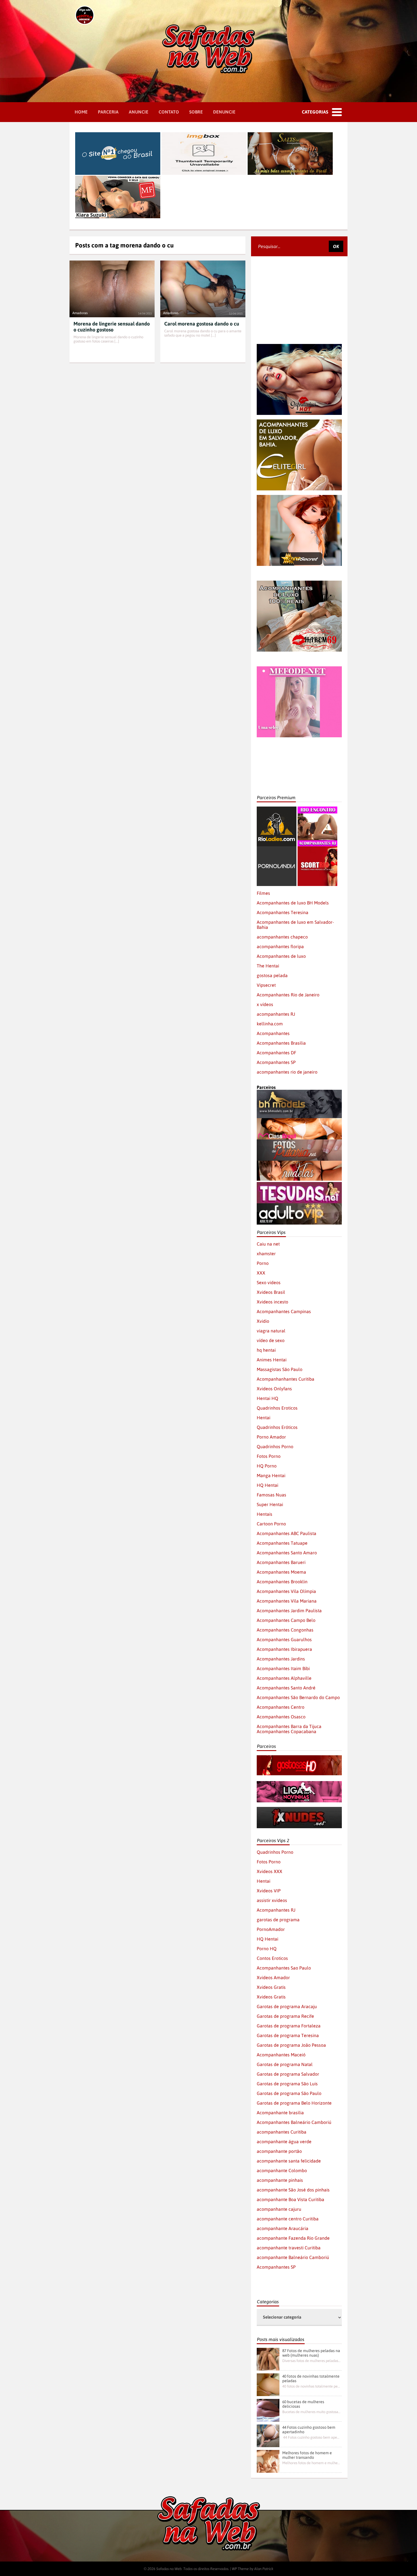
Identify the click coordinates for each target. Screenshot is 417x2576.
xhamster (266, 1254)
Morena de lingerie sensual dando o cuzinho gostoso (112, 327)
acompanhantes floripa (280, 946)
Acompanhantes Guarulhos (284, 1639)
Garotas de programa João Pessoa (291, 2045)
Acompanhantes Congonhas (285, 1630)
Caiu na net (268, 1244)
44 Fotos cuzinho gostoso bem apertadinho (309, 2430)
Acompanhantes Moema (281, 1572)
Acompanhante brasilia (280, 2113)
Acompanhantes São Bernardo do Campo (298, 1697)
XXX (261, 1273)
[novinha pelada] (299, 1784)
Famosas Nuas (271, 1495)
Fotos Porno (269, 1456)
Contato (169, 112)
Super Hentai (270, 1504)
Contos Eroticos (272, 1958)
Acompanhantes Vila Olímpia (286, 1591)
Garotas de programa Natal (285, 2064)
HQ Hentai (268, 1485)
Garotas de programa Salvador (288, 2074)
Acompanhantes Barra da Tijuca (289, 1726)
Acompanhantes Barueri (281, 1562)
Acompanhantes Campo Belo (286, 1620)
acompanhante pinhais (280, 2180)
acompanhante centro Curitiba (288, 2219)
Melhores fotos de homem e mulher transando (307, 2455)
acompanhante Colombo (282, 2170)
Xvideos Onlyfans (274, 1389)
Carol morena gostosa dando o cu (202, 324)
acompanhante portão (279, 2151)
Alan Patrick (264, 2569)
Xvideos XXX (269, 1871)
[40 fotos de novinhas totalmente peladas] (268, 2385)
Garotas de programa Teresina (288, 2035)
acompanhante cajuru (279, 2209)
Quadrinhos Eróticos (277, 1427)
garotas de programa (278, 1920)
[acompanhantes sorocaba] (299, 583)
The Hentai (268, 966)
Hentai (264, 1418)
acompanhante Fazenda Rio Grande (293, 2238)
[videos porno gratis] (277, 849)
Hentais (265, 1514)
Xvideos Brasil (271, 1292)
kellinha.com (270, 1024)
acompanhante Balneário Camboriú (293, 2257)
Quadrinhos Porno (275, 1446)
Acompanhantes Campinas (284, 1311)
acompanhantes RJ (276, 1014)
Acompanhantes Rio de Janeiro (288, 995)
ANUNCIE (139, 112)
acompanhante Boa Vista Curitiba (290, 2199)
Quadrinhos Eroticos (277, 1408)
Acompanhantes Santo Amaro (287, 1553)
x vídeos (265, 1004)
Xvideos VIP (269, 1891)
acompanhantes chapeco (282, 937)
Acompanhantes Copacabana (287, 1731)
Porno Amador (271, 1437)
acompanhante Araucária (283, 2228)
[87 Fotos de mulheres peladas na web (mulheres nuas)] (268, 2359)
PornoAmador (271, 1929)
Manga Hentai (271, 1475)
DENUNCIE (224, 112)
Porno (263, 1263)
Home (81, 112)
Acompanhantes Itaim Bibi (283, 1668)
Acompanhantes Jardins (281, 1659)
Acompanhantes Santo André (286, 1688)
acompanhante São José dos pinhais (293, 2190)
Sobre (196, 112)
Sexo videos (269, 1282)
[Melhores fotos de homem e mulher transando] (268, 2461)
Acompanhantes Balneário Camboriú (294, 2122)
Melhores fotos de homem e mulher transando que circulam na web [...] (311, 2463)
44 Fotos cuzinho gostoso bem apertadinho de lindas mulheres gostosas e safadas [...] (311, 2437)
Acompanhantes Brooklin (282, 1582)
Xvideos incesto (272, 1302)
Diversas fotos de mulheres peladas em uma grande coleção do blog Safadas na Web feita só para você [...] (311, 2361)
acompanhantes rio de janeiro (287, 1072)
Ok (336, 246)
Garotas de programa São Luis (287, 2084)
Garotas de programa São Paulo (289, 2093)
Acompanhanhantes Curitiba (286, 1379)
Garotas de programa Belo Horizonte (294, 2103)
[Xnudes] (299, 1809)
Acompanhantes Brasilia (281, 1043)
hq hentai (266, 1350)
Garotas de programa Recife (285, 2016)
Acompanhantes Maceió (281, 2055)
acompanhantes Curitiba (282, 2132)
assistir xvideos (272, 1900)
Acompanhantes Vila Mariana (287, 1601)
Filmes (263, 893)
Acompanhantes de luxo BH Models (293, 903)
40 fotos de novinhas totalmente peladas (311, 2378)
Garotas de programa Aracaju (287, 2006)
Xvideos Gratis (271, 1987)
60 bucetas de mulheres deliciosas (303, 2404)
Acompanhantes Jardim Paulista (289, 1611)
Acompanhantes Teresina (283, 912)
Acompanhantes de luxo (281, 956)
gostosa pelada (272, 975)
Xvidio (263, 1321)
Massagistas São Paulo (280, 1369)
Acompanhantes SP (276, 1062)
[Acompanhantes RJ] (317, 809)
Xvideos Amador (273, 1977)
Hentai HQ (268, 1398)
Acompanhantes (273, 1033)
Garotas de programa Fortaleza (289, 2026)
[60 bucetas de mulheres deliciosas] (268, 2410)
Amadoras (80, 313)
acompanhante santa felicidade (289, 2161)
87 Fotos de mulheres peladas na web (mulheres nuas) (311, 2353)
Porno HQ (267, 1949)
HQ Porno (267, 1466)
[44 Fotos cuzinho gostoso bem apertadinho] (268, 2436)
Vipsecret (266, 985)
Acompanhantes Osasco (281, 1717)
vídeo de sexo (271, 1340)
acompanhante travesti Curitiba (289, 2248)
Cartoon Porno (271, 1524)
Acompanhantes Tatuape (282, 1543)
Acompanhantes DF (276, 1053)
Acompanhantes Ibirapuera (284, 1649)
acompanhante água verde (284, 2142)
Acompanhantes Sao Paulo (284, 1968)
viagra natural (271, 1331)
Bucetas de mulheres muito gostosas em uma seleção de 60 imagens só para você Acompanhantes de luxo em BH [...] (311, 2412)
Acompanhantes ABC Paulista (287, 1533)
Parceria (108, 112)
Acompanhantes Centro (281, 1707)
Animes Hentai (272, 1360)
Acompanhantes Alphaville (284, 1678)
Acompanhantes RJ (276, 1910)
